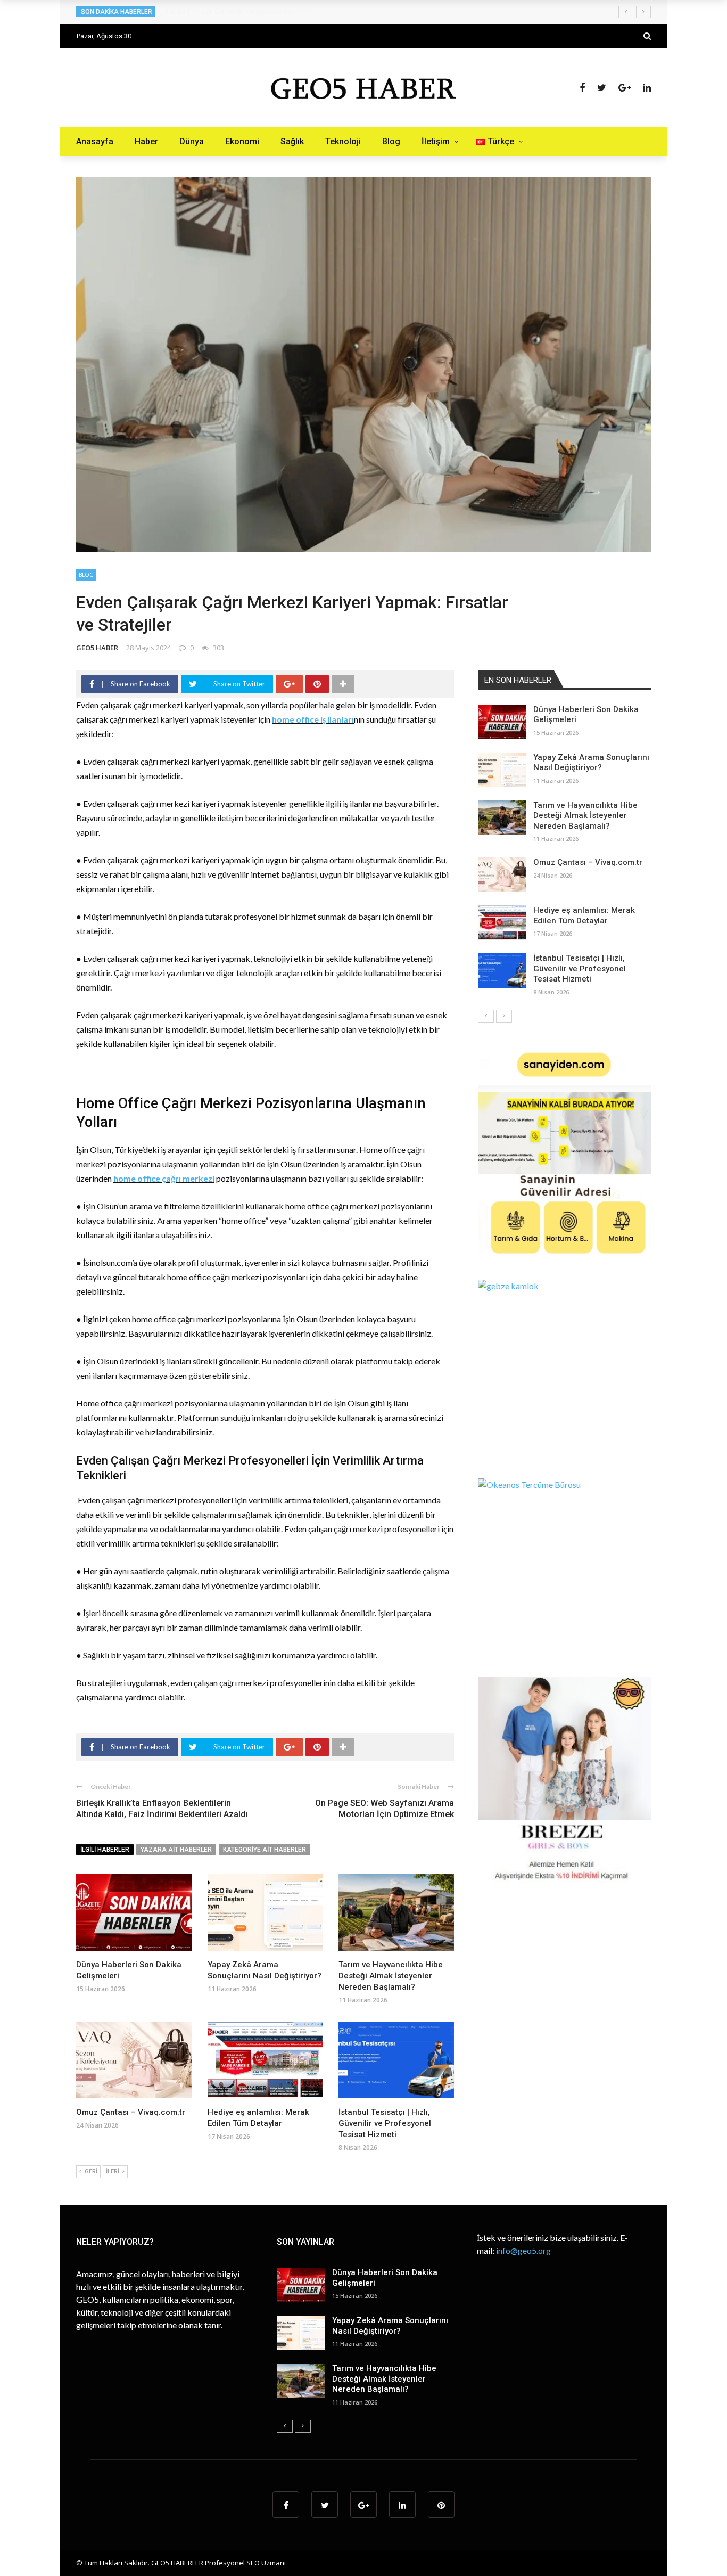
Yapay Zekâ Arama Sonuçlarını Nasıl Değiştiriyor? (591, 763)
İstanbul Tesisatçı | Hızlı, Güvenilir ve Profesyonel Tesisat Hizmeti (385, 2123)
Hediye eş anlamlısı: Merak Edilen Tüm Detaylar (584, 915)
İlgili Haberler (105, 1850)
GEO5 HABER (97, 648)
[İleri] (504, 1016)
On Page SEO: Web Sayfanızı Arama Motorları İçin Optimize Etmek (385, 1809)
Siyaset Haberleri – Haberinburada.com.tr (239, 12)
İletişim (436, 141)
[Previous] (486, 1016)
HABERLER (187, 2563)
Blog (391, 141)
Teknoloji (343, 141)
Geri (91, 2172)
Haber (146, 141)
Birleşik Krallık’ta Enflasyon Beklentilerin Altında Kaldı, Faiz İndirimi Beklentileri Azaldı (162, 1809)
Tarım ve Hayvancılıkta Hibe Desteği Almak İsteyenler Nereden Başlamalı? (391, 1976)
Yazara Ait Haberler (176, 1850)
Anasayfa (95, 141)
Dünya (192, 141)
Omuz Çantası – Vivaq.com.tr (131, 2112)
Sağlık (292, 141)
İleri (113, 2172)
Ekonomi (242, 141)
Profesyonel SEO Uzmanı (245, 2563)
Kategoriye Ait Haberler (265, 1850)
